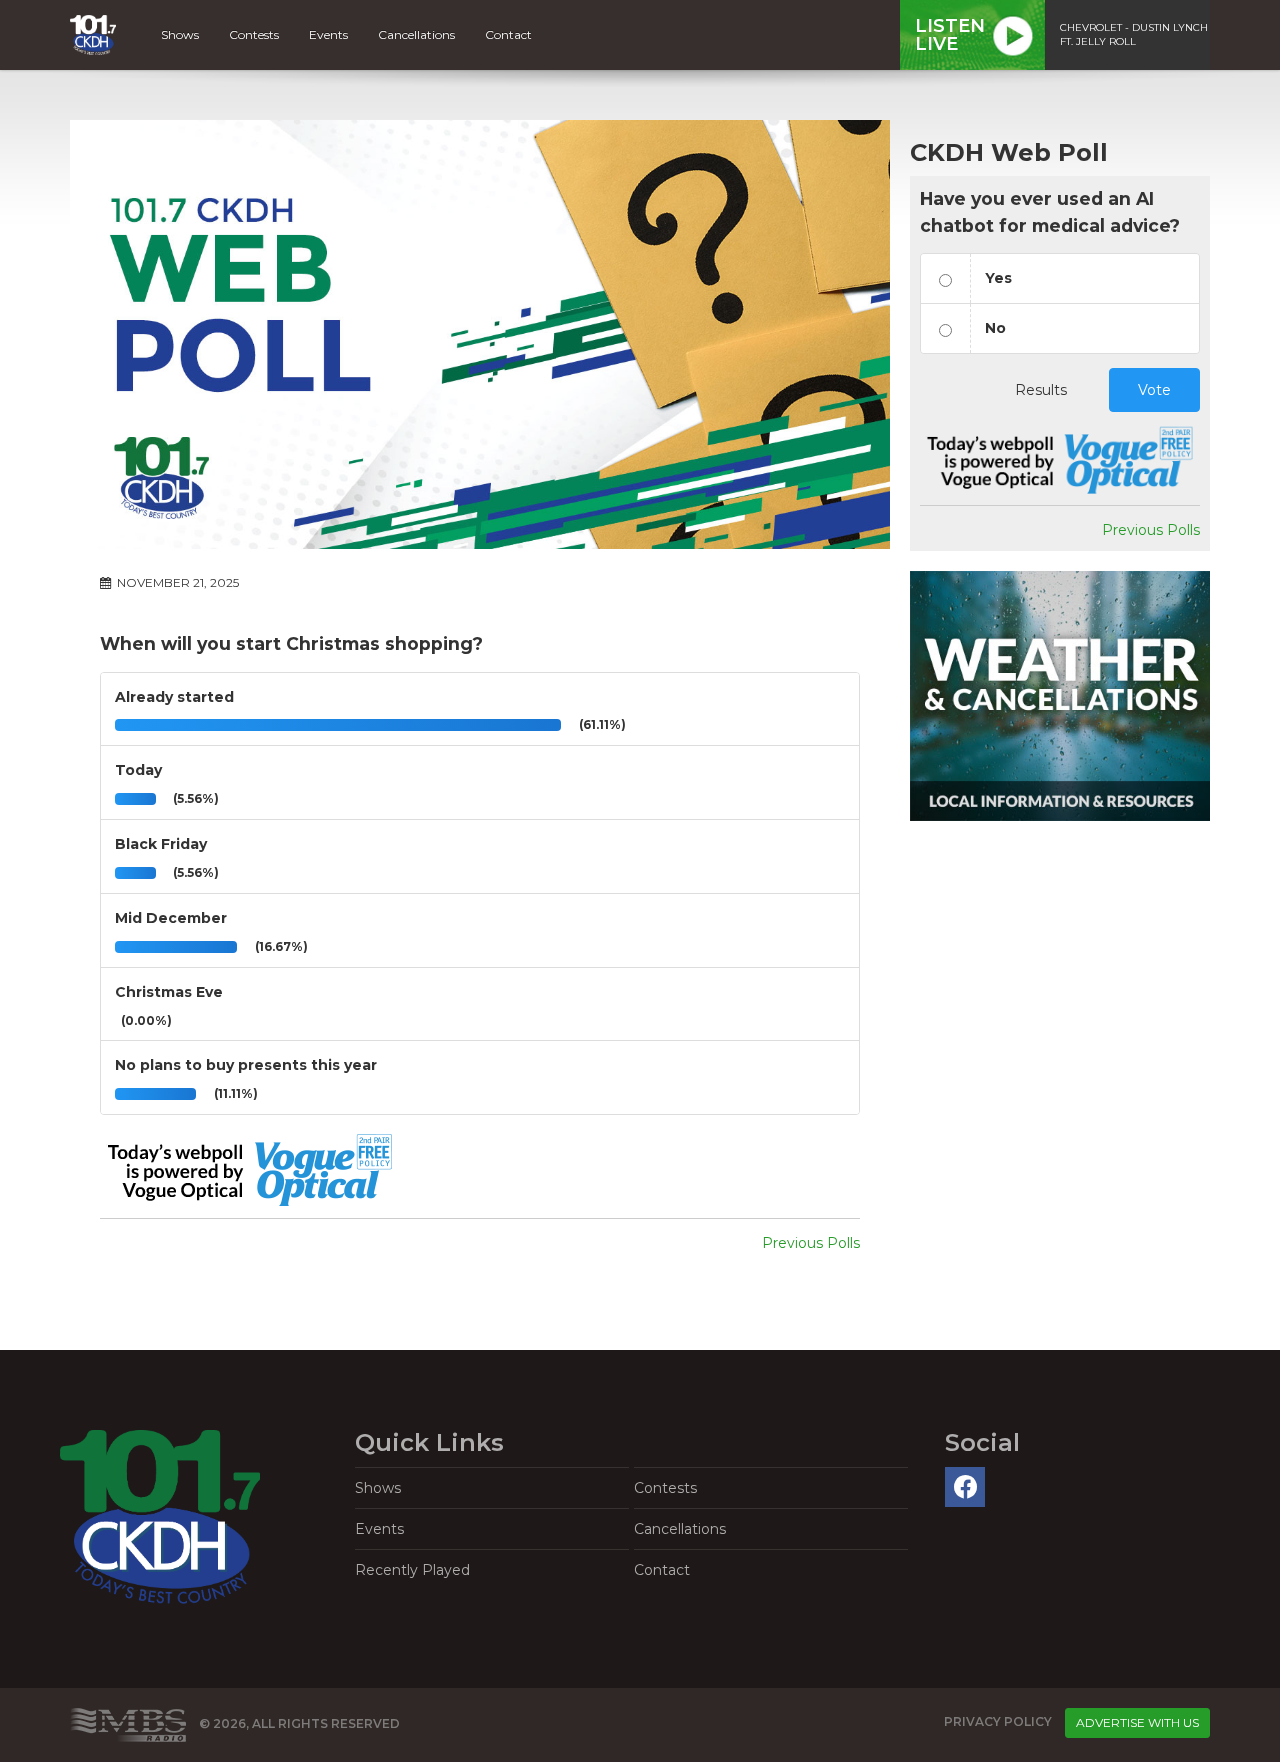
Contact (508, 34)
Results (1041, 390)
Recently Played (412, 1570)
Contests (254, 34)
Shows (180, 34)
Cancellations (416, 34)
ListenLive (950, 35)
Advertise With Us (1137, 1722)
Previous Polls (811, 1243)
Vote (1154, 390)
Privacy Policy (998, 1722)
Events (328, 34)
